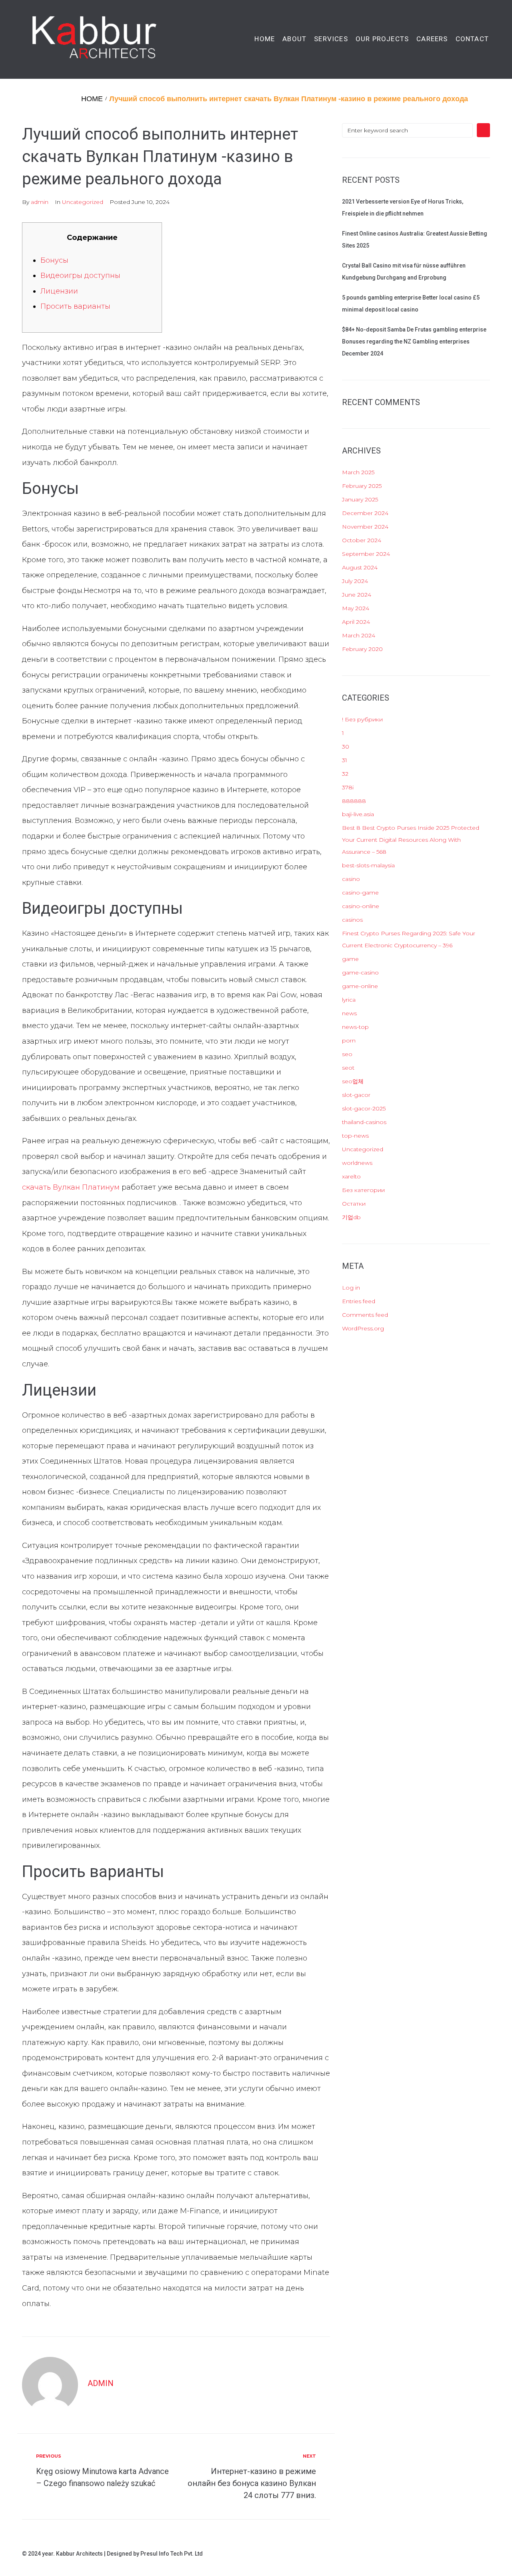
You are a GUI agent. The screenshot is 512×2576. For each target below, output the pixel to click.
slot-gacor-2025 (364, 1108)
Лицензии (59, 291)
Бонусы (54, 260)
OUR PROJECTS (382, 39)
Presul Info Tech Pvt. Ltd (172, 2554)
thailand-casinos (364, 1122)
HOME (265, 39)
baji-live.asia (358, 814)
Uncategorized (83, 202)
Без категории (363, 1190)
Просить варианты (75, 306)
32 (345, 774)
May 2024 (356, 608)
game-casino (360, 972)
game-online (360, 986)
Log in (351, 1288)
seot (348, 1068)
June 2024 (357, 595)
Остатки (354, 1204)
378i (348, 787)
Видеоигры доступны (80, 276)
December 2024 (365, 513)
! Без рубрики (362, 719)
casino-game (360, 893)
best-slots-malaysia (368, 865)
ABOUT (294, 39)
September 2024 (366, 554)
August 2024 (360, 567)
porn (349, 1040)
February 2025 (362, 486)
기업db (351, 1217)
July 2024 (355, 581)
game (350, 959)
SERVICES (331, 39)
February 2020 (362, 649)
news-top (355, 1027)
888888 (354, 801)
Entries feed (359, 1301)
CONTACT (472, 39)
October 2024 (362, 540)
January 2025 (360, 499)
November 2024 (365, 527)
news (349, 1013)
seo (347, 1054)
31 (345, 760)
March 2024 (359, 635)
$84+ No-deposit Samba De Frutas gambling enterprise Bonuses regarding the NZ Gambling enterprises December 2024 (414, 341)
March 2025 (358, 472)
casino (351, 879)
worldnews (357, 1163)
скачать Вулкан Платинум (71, 1187)
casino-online (361, 906)
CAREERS (432, 39)
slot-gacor (356, 1095)
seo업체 (353, 1081)
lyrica (349, 1000)
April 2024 (356, 622)
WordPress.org (363, 1328)
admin (40, 202)
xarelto (351, 1176)
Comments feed (365, 1315)
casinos (352, 920)
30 (346, 747)
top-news (355, 1136)
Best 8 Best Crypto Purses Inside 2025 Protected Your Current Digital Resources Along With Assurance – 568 (411, 840)
